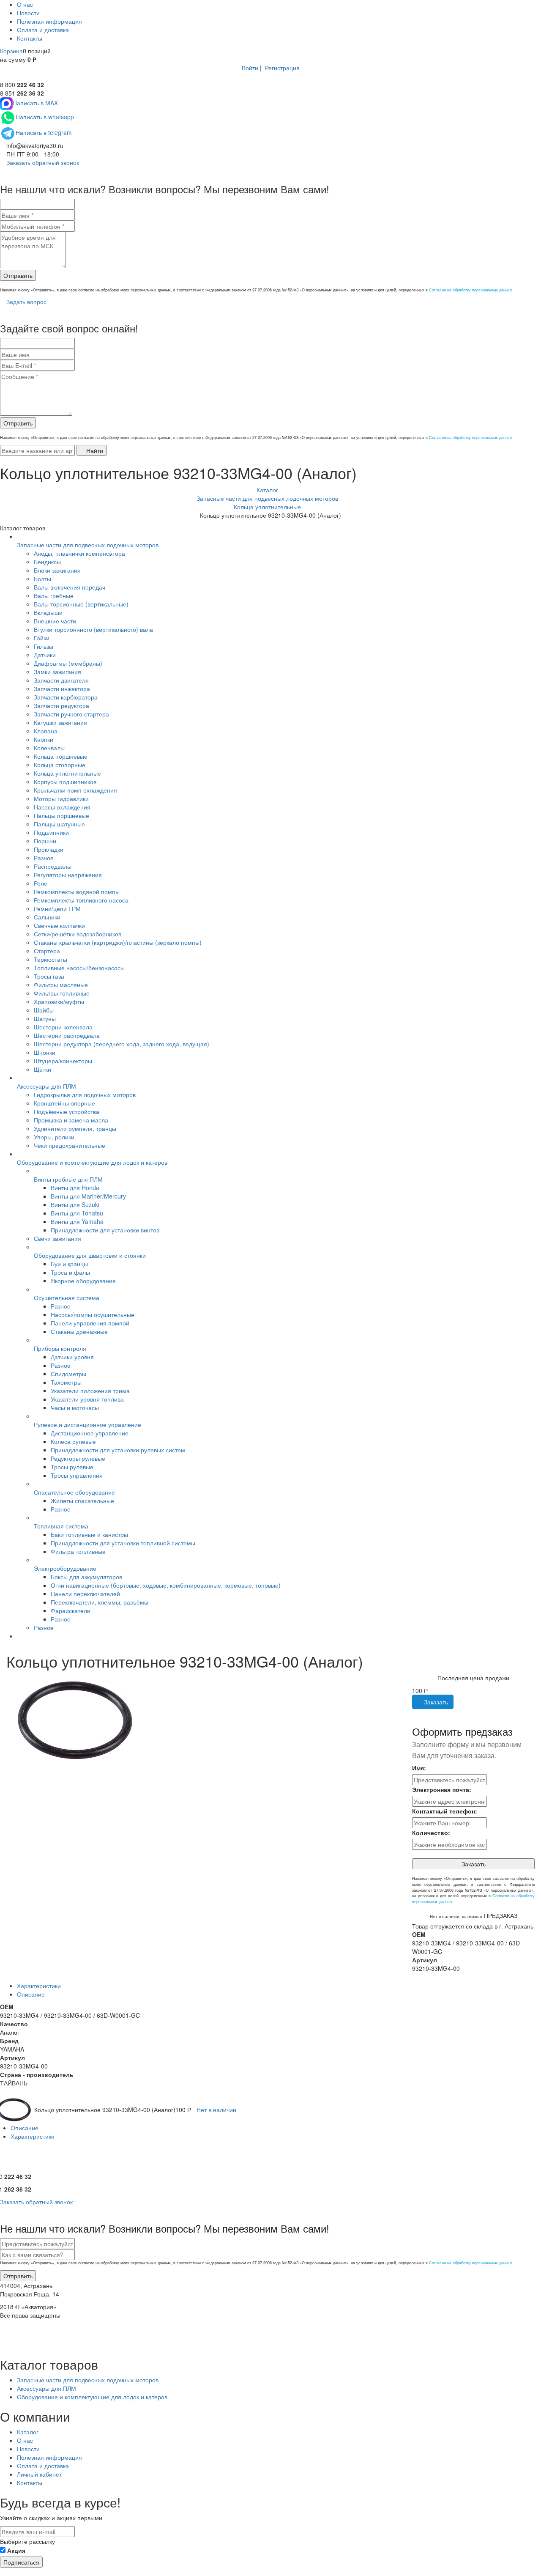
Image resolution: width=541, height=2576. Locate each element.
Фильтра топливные (78, 1551)
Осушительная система (67, 1298)
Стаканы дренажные (79, 1331)
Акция (16, 2550)
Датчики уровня (72, 1357)
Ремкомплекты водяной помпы (77, 892)
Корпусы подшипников (65, 782)
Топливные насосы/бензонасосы (79, 968)
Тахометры (66, 1382)
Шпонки (45, 1052)
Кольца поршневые (61, 756)
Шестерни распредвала (67, 1035)
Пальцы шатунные (59, 824)
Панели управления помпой (90, 1323)
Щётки (42, 1069)
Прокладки (49, 849)
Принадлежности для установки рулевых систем (118, 1450)
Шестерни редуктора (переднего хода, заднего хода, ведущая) (122, 1044)
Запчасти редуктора (61, 705)
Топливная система (61, 1526)
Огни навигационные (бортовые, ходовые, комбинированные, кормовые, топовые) (166, 1585)
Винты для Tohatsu (77, 1213)
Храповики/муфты (59, 1001)
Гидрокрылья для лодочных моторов (85, 1095)
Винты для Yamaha (77, 1221)
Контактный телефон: (445, 1811)
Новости (28, 13)
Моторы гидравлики (61, 798)
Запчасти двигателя (61, 680)
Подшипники (51, 832)
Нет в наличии (216, 2110)
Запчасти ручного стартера (71, 714)
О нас (25, 4)
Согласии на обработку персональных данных (471, 290)
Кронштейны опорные (64, 1103)
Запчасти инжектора (62, 689)
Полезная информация (49, 21)
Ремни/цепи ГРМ (57, 908)
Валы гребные (54, 595)
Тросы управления (77, 1475)
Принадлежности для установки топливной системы (123, 1543)
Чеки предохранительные (70, 1145)
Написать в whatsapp (45, 117)
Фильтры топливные (62, 993)
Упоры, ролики (54, 1137)
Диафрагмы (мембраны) (68, 663)
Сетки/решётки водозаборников (78, 934)
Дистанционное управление (90, 1433)
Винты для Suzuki (75, 1204)
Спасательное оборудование (74, 1492)
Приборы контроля (60, 1348)
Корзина (11, 51)
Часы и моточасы (75, 1407)
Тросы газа (49, 976)
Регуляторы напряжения (68, 875)
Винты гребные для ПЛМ (68, 1179)
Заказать (435, 1702)
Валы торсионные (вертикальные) (81, 604)
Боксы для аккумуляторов (86, 1577)
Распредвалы (53, 866)
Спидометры (68, 1374)
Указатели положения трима (90, 1391)
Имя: (419, 1768)
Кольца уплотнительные (67, 773)
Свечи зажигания (57, 1238)
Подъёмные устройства (67, 1111)
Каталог (28, 2432)
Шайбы (44, 1010)
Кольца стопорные (60, 765)
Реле (41, 883)
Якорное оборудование (83, 1281)
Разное (44, 858)
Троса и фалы (70, 1272)
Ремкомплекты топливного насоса (81, 900)
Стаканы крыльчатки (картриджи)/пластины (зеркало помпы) (118, 942)
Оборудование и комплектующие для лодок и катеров (92, 1162)
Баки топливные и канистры (89, 1534)
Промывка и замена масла (71, 1120)
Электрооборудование (65, 1568)
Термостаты (51, 959)
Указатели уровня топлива (87, 1399)
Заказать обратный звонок (42, 162)
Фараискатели (71, 1610)
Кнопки (44, 739)
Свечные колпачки (59, 925)
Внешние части (55, 621)
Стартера (47, 951)
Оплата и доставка (43, 30)
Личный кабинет (39, 2474)
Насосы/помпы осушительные (93, 1314)
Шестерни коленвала (63, 1027)
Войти (250, 68)
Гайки (42, 638)
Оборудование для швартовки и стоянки (90, 1255)
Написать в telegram (44, 132)
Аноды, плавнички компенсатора (79, 553)
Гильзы (44, 646)
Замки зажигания (57, 672)
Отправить (18, 275)
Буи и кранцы (69, 1264)
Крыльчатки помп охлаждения (75, 790)
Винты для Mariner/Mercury (88, 1196)
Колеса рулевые (73, 1441)
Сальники (47, 917)
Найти (94, 450)
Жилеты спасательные (82, 1501)
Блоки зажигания (57, 570)
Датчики (45, 655)
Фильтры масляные (61, 985)
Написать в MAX (35, 103)
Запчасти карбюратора (66, 697)
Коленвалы (49, 748)
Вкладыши (48, 612)
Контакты (30, 38)
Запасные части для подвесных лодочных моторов (88, 545)
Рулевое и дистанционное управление (87, 1424)
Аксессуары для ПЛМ (46, 1086)
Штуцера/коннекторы (63, 1061)
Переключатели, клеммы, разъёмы (100, 1602)
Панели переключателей (85, 1594)
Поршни (45, 841)
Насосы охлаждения (62, 807)
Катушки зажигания (60, 722)
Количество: (431, 1833)
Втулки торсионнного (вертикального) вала (93, 629)
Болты (42, 579)
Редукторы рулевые (78, 1458)
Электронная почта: (442, 1789)
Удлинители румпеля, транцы (75, 1128)
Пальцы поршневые (61, 815)
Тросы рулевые (72, 1467)
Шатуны (45, 1018)
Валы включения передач (70, 587)
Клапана (46, 731)
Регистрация (282, 68)
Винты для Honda (75, 1188)
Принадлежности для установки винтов (105, 1230)
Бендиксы (47, 562)
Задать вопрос (26, 302)
